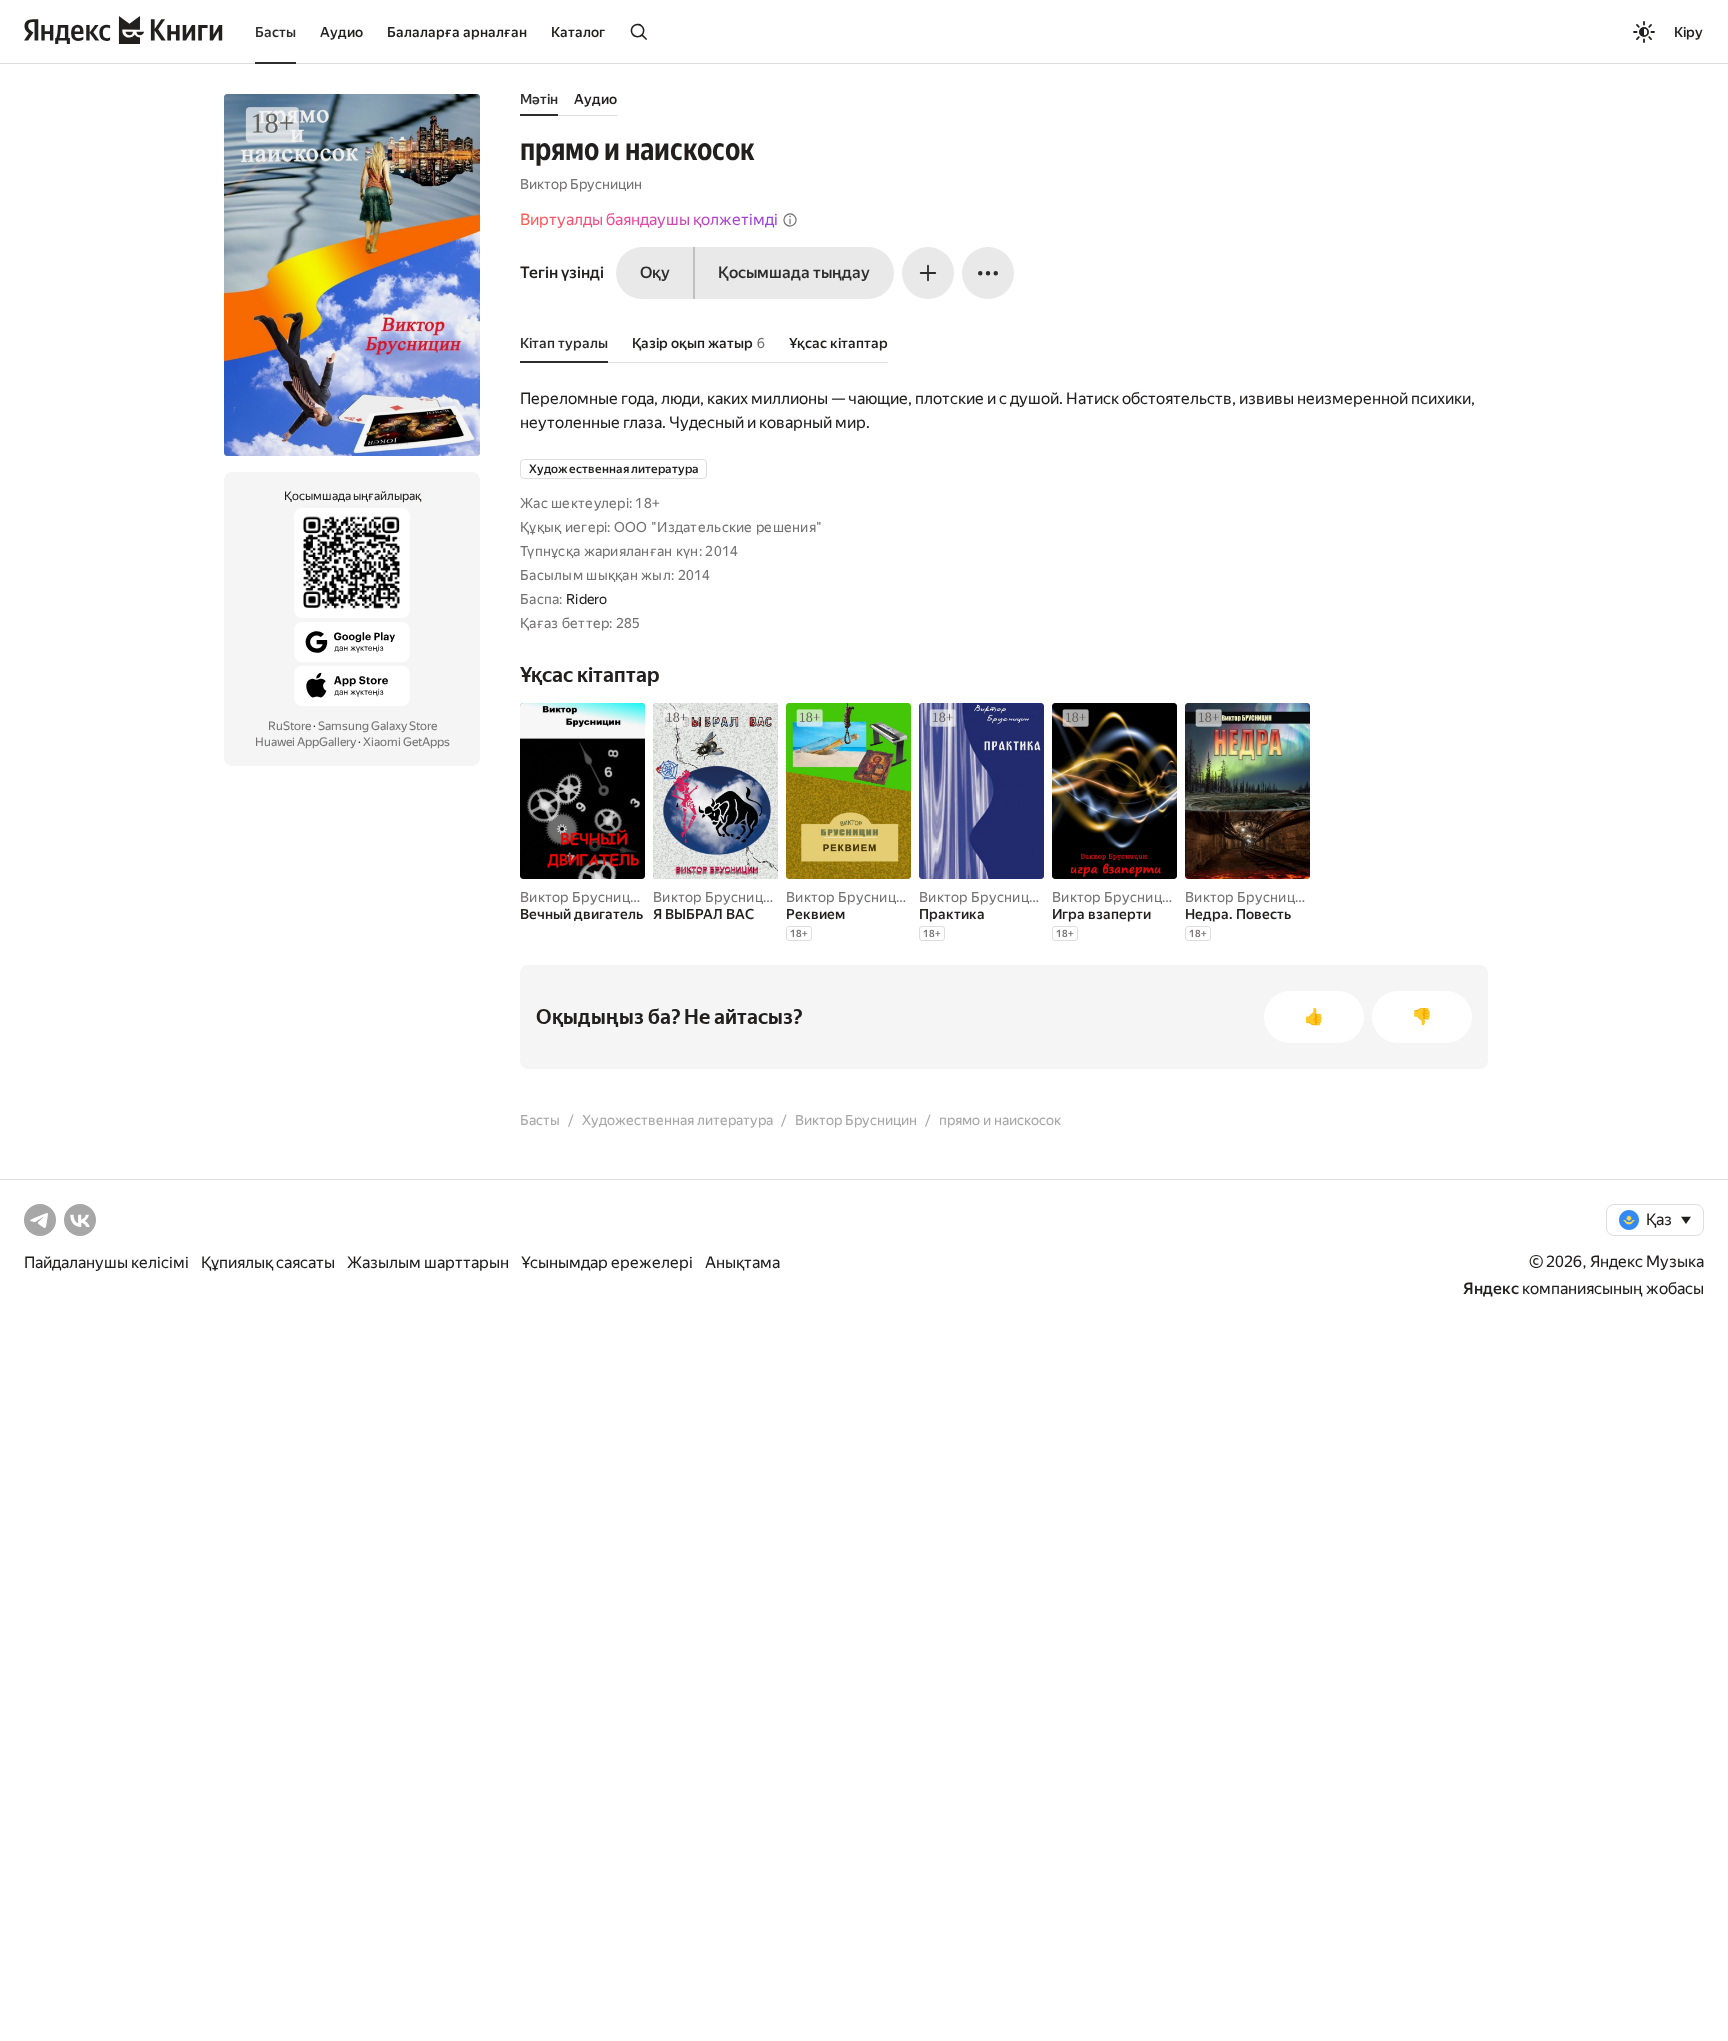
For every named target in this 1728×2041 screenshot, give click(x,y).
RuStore (289, 726)
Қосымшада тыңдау (794, 272)
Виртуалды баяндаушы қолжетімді (649, 219)
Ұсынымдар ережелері (607, 1262)
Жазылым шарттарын (428, 1262)
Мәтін (539, 99)
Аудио (341, 32)
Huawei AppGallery (305, 742)
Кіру (1688, 32)
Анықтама (742, 1262)
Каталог (578, 32)
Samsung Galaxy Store (377, 726)
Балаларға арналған (457, 32)
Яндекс (1491, 1288)
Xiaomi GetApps (406, 742)
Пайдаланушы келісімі (106, 1262)
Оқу (655, 272)
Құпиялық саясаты (268, 1262)
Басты (275, 32)
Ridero (587, 599)
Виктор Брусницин (581, 184)
